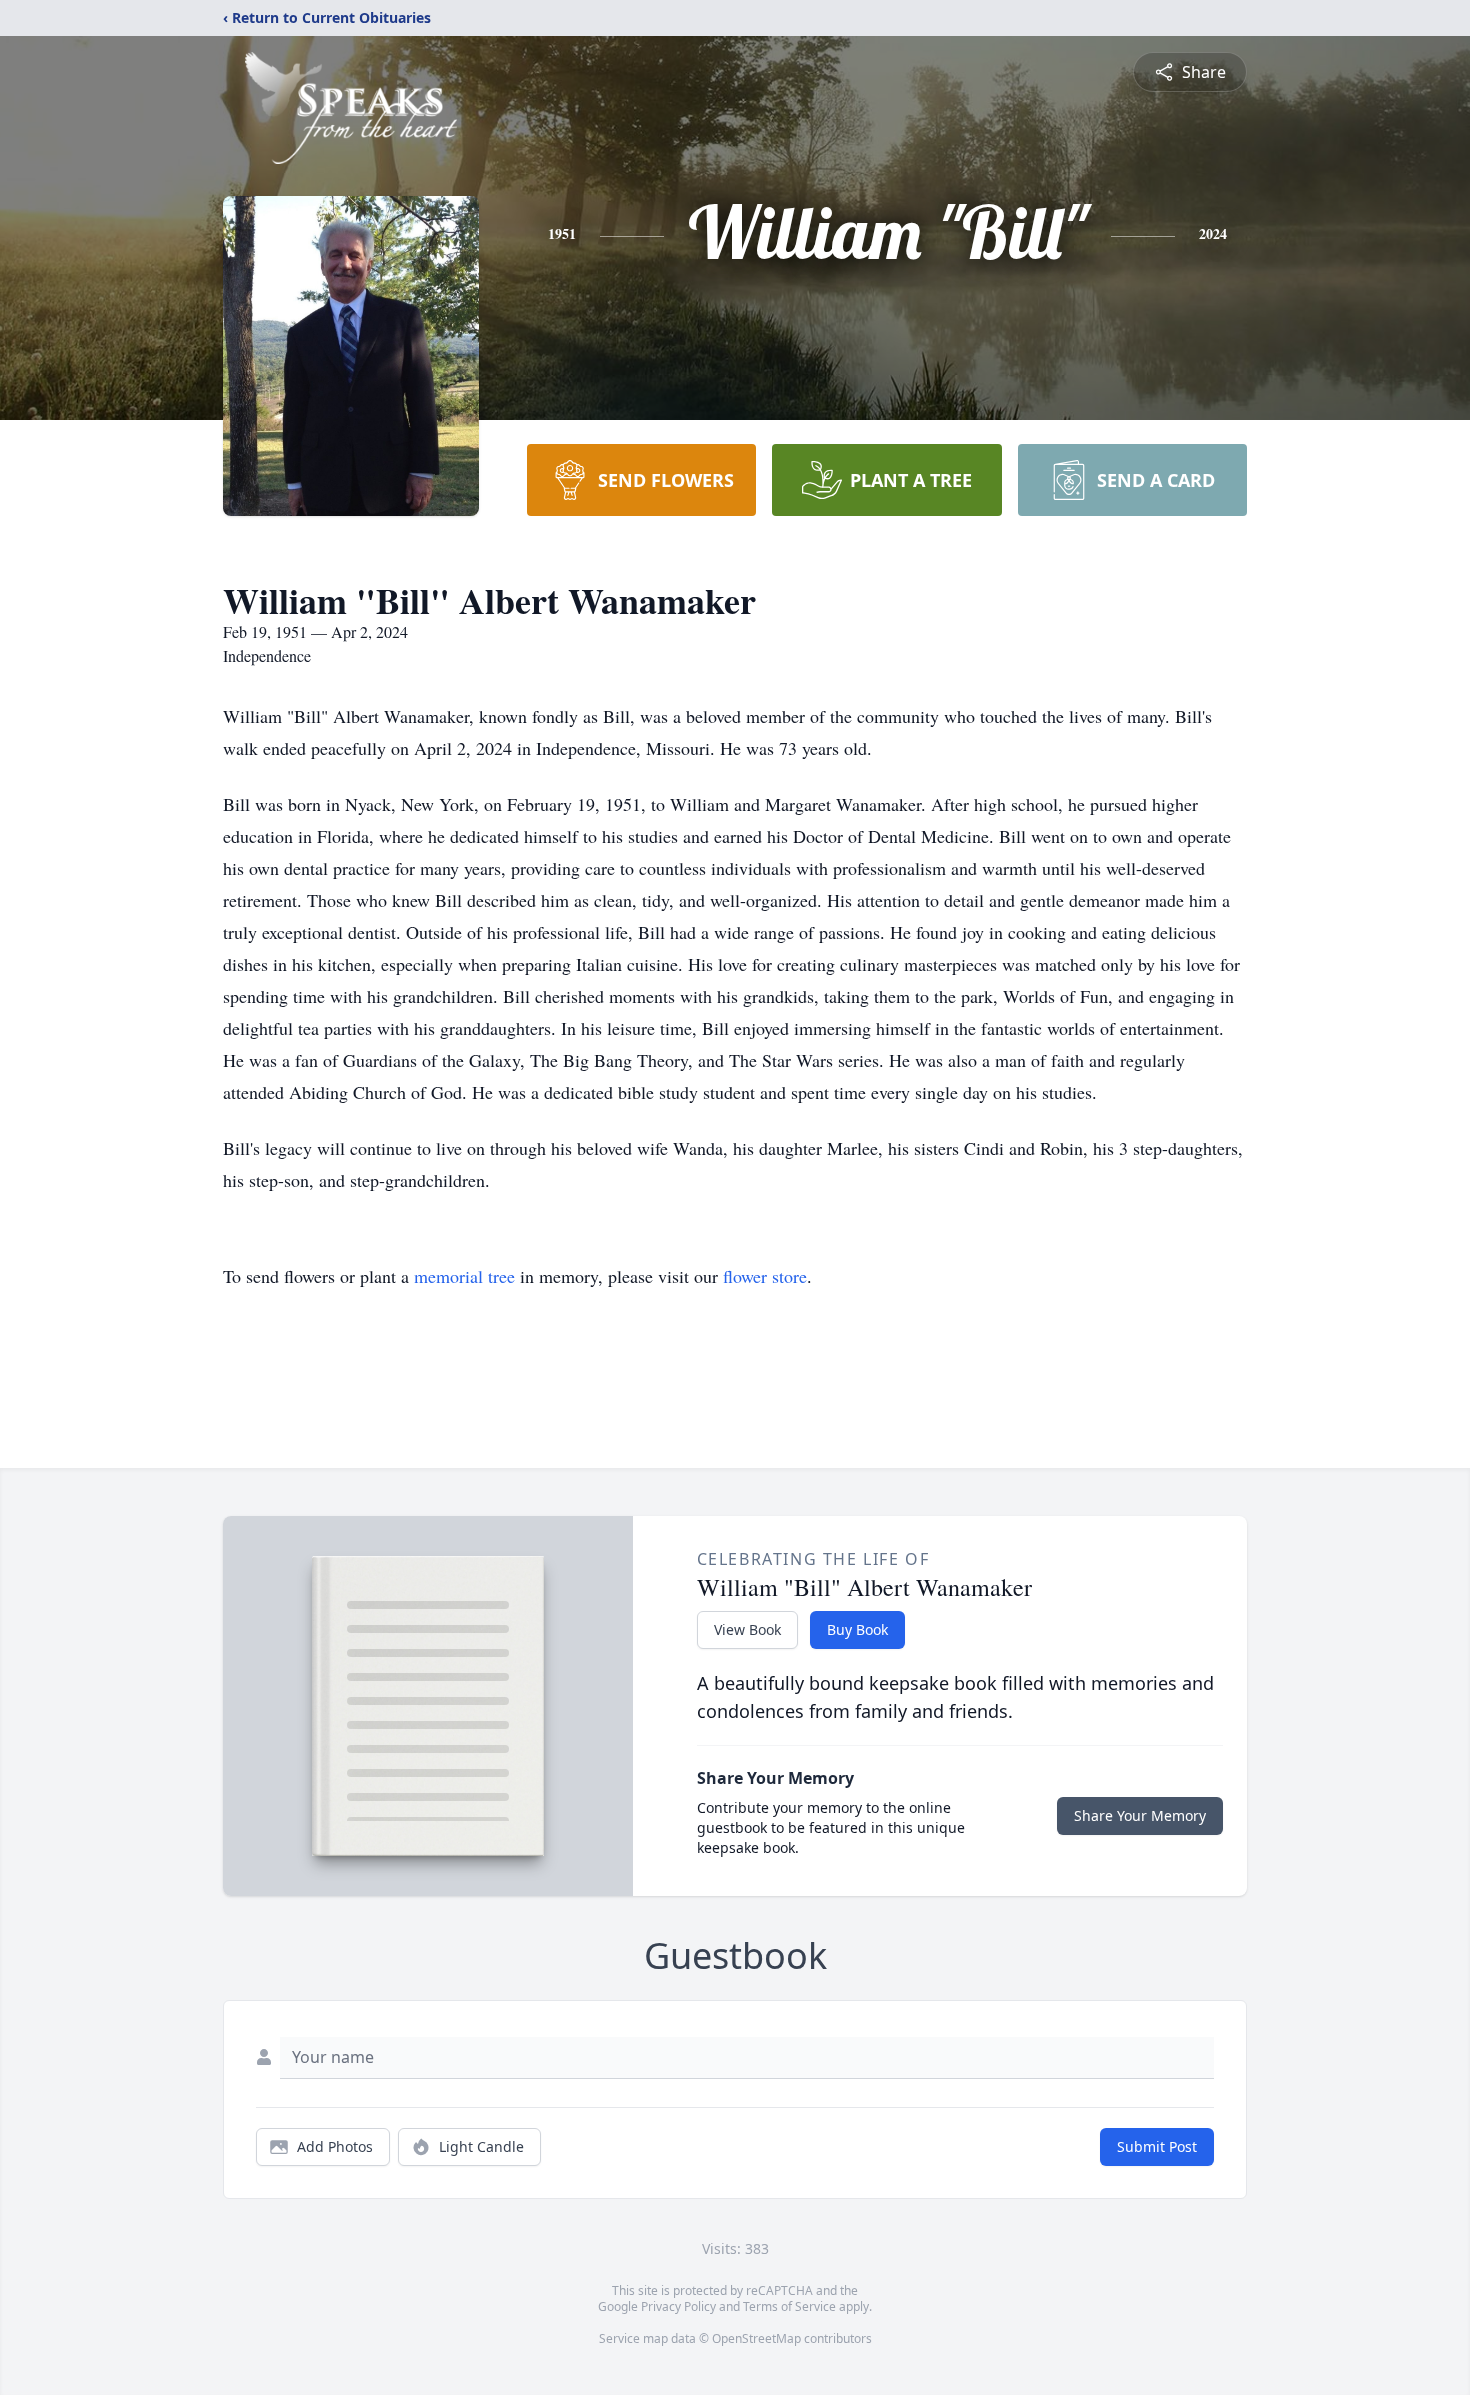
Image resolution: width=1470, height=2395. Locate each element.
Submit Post (1157, 2146)
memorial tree (464, 1276)
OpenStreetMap (756, 2338)
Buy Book (857, 1629)
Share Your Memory (1140, 1815)
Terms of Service (789, 2306)
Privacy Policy (678, 2306)
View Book (747, 1629)
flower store (765, 1276)
